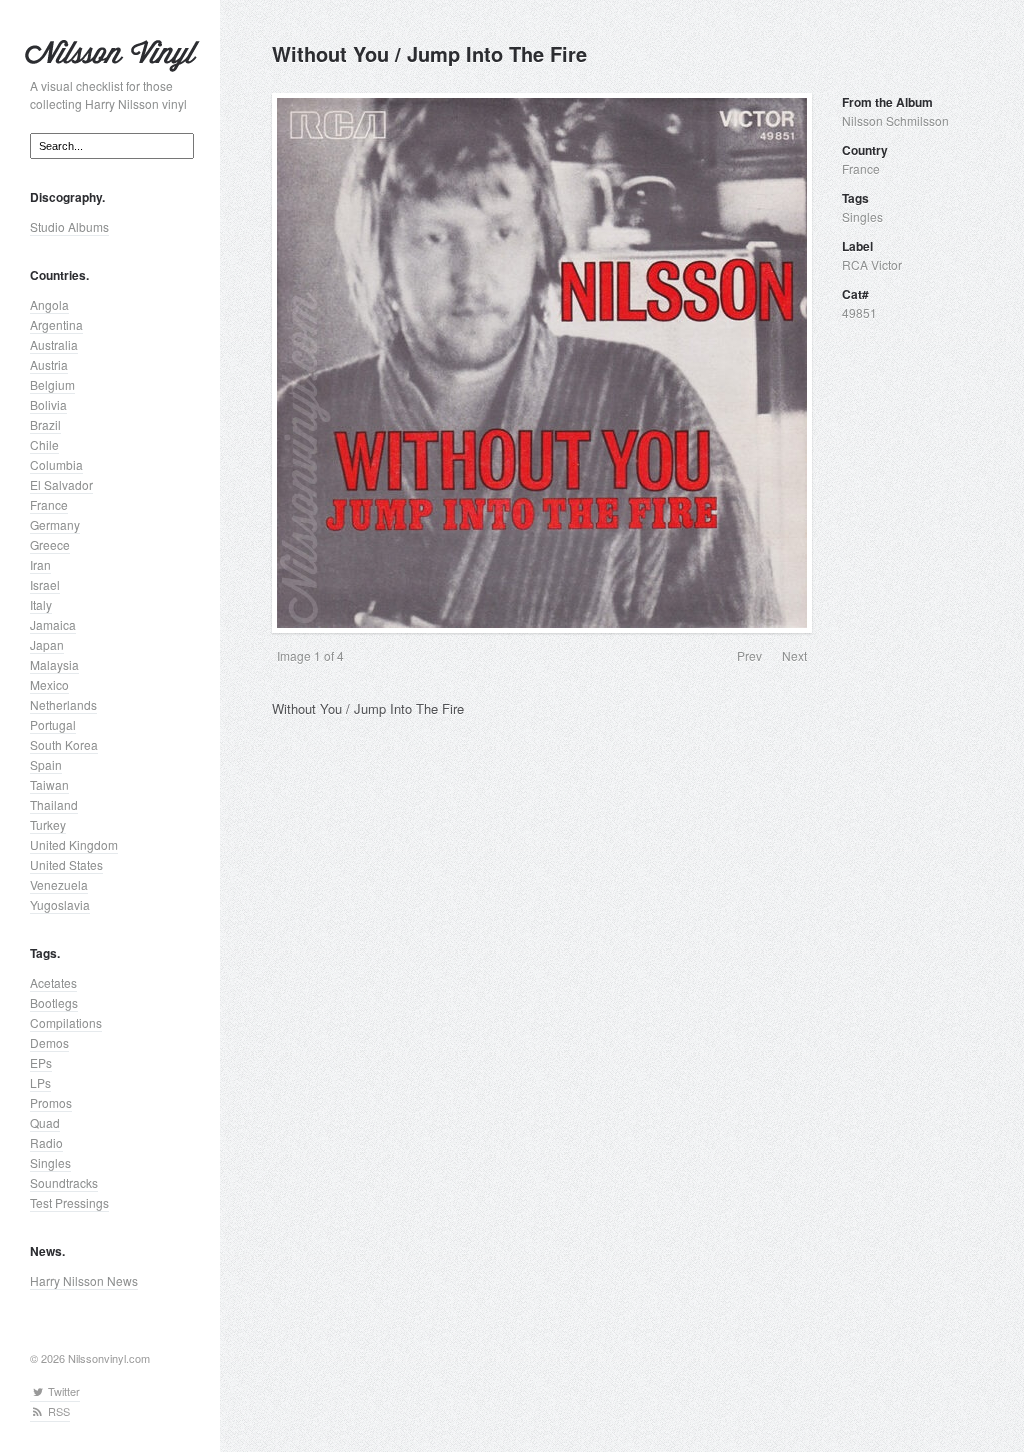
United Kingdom (74, 844)
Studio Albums (69, 226)
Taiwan (49, 784)
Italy (41, 604)
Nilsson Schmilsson (895, 120)
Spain (46, 764)
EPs (41, 1062)
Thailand (54, 804)
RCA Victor (872, 264)
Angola (49, 304)
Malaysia (54, 664)
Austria (49, 364)
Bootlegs (54, 1002)
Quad (45, 1122)
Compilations (66, 1022)
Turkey (48, 824)
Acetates (53, 982)
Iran (40, 564)
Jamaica (53, 624)
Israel (45, 584)
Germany (55, 524)
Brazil (45, 424)
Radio (46, 1142)
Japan (47, 644)
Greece (50, 544)
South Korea (64, 744)
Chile (44, 444)
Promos (51, 1102)
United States (66, 864)
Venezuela (59, 884)
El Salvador (61, 484)
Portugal (53, 724)
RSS (57, 1411)
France (49, 504)
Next (794, 655)
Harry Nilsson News (84, 1280)
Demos (49, 1042)
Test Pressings (69, 1202)
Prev (749, 655)
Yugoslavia (60, 904)
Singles (50, 1162)
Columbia (56, 464)
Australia (54, 344)
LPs (40, 1082)
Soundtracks (64, 1182)
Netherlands (63, 704)
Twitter (62, 1391)
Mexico (49, 684)
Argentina (56, 324)
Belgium (52, 384)
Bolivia (48, 404)
